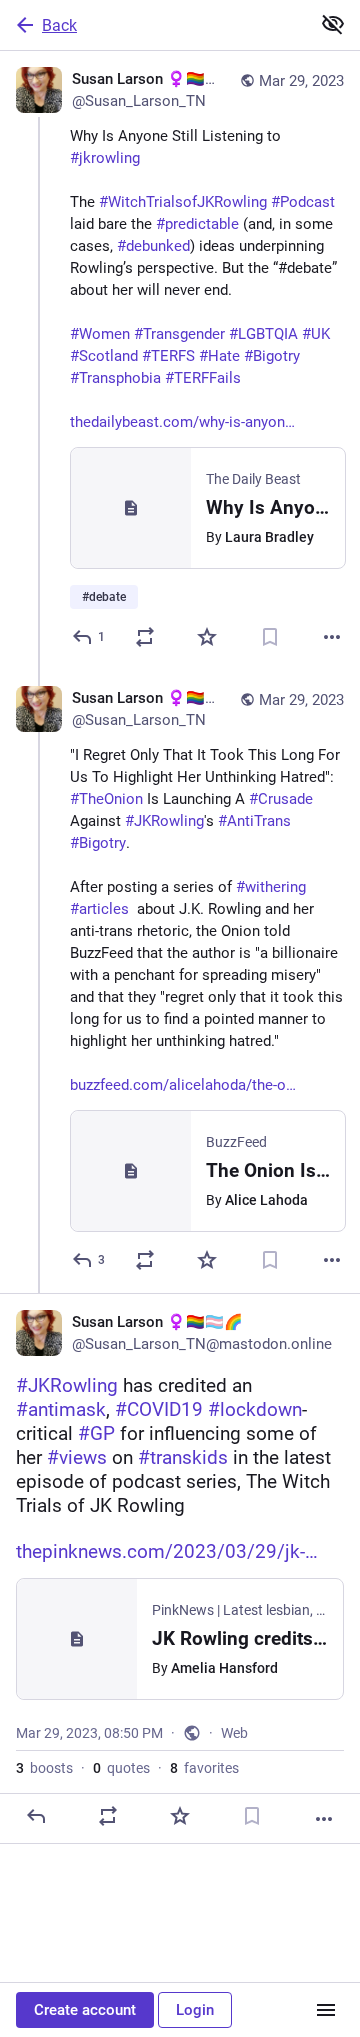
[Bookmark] (270, 637)
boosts (44, 1768)
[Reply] (36, 1816)
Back (59, 25)
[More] (332, 637)
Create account (85, 2010)
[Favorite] (207, 637)
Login (195, 2010)
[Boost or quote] (145, 637)
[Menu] (326, 2010)
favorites (204, 1768)
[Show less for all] (333, 24)
